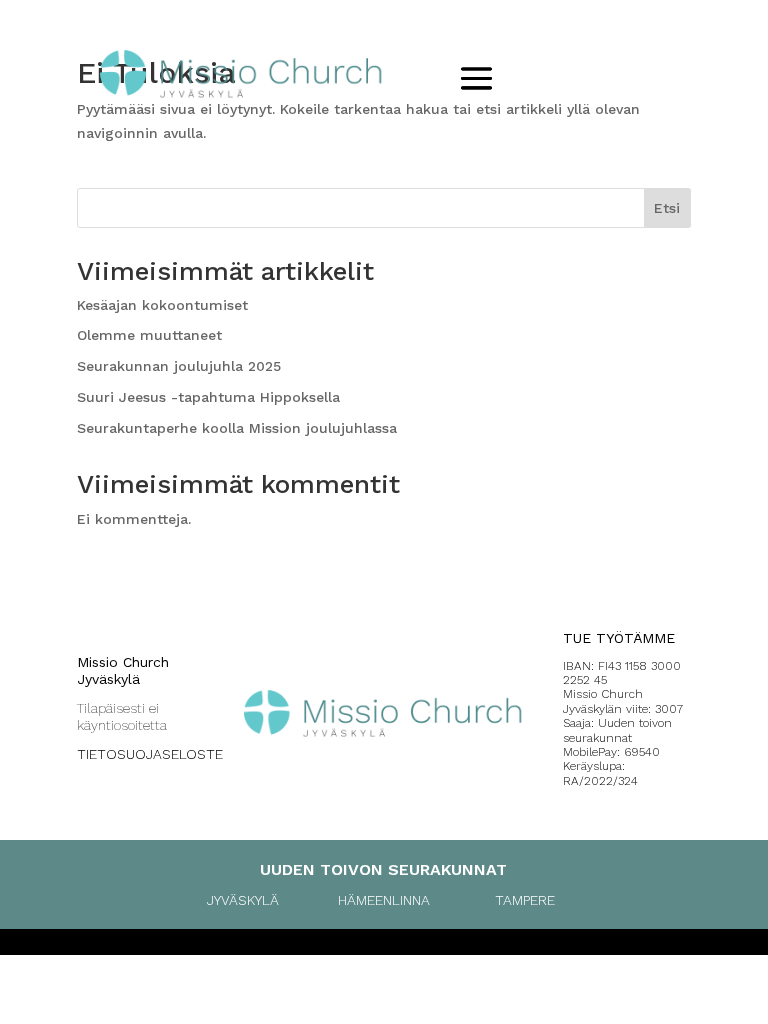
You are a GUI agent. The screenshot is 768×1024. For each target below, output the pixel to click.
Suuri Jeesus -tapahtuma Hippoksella (208, 397)
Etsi (667, 208)
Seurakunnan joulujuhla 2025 (179, 366)
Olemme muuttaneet (149, 335)
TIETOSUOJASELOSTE (150, 754)
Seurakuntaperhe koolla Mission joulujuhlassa (237, 428)
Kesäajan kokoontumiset (162, 305)
